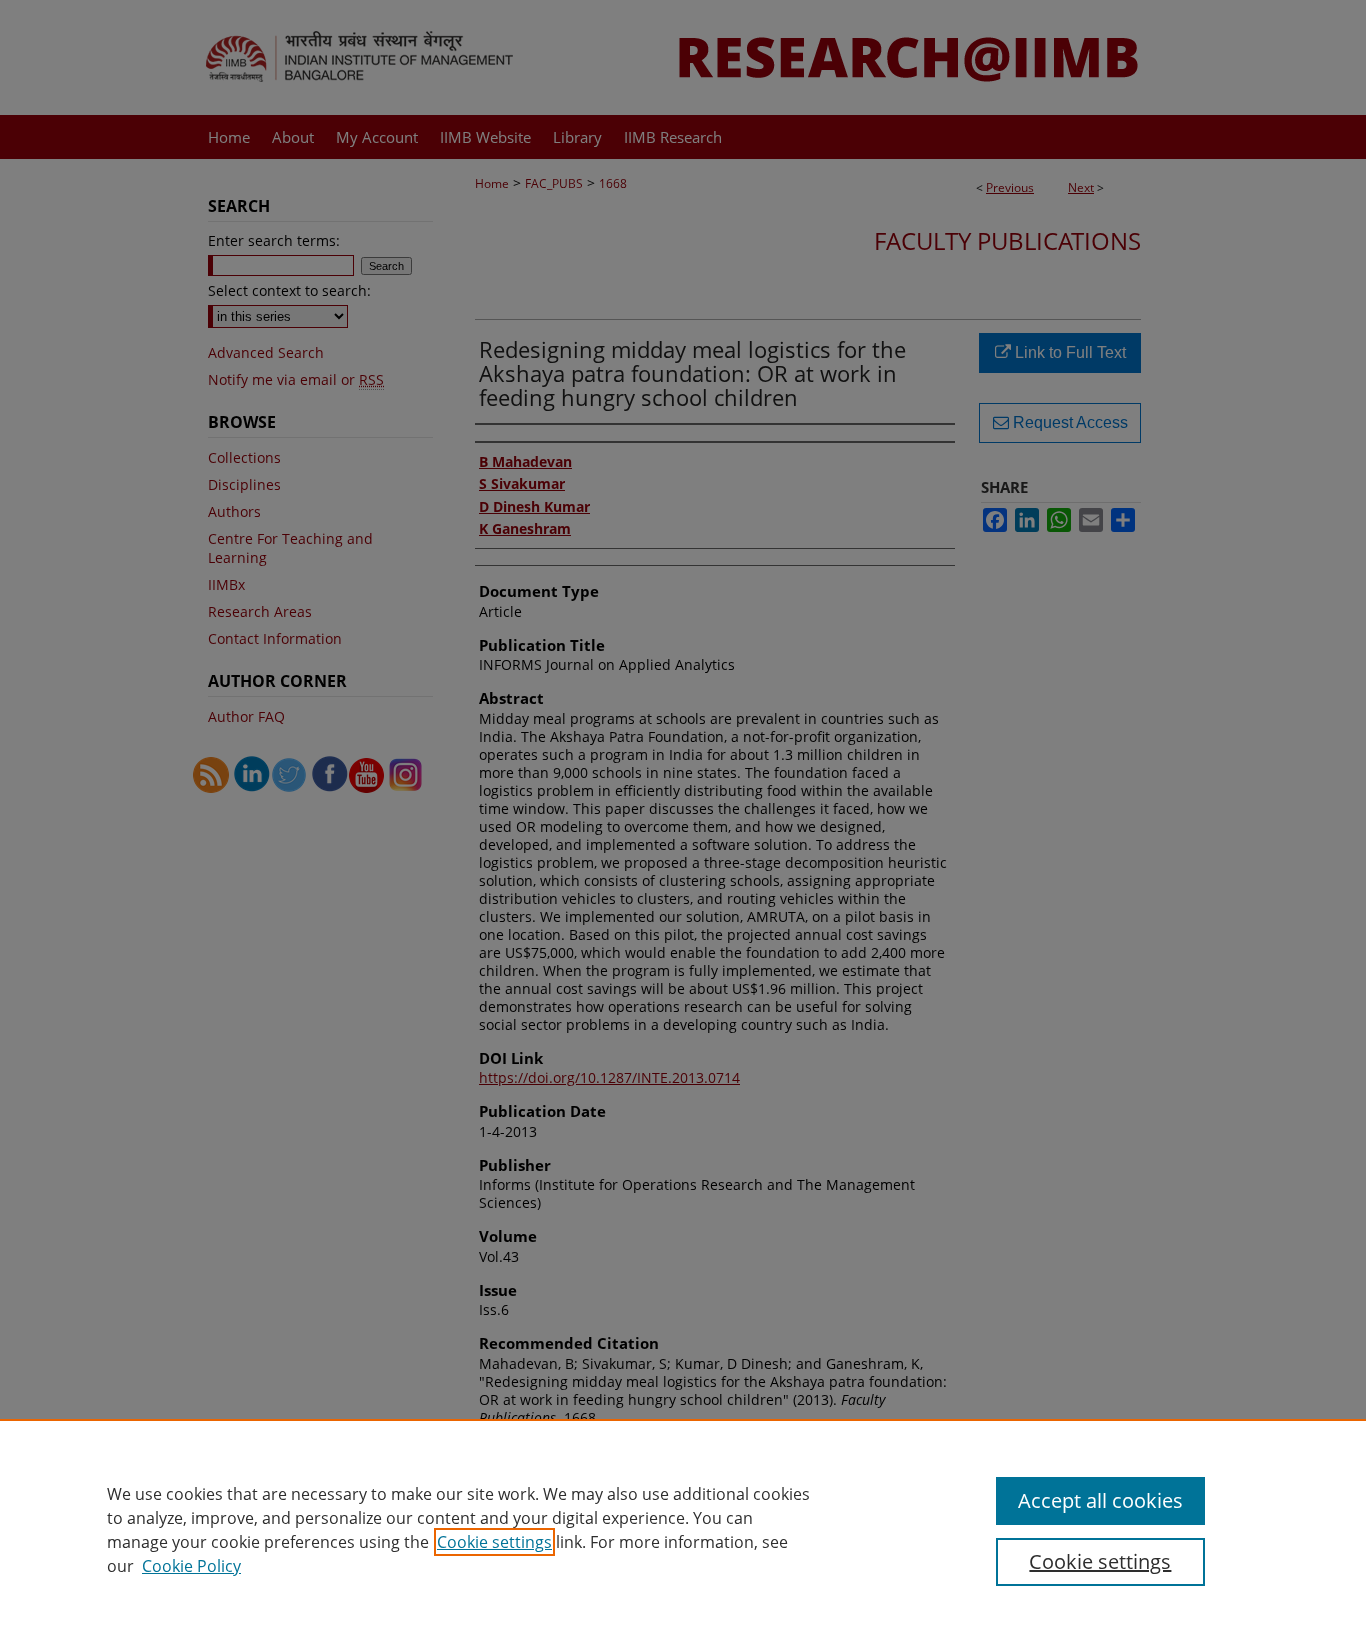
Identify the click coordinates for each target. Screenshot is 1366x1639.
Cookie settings (494, 1542)
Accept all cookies (1100, 1500)
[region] (683, 1529)
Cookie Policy (191, 1566)
